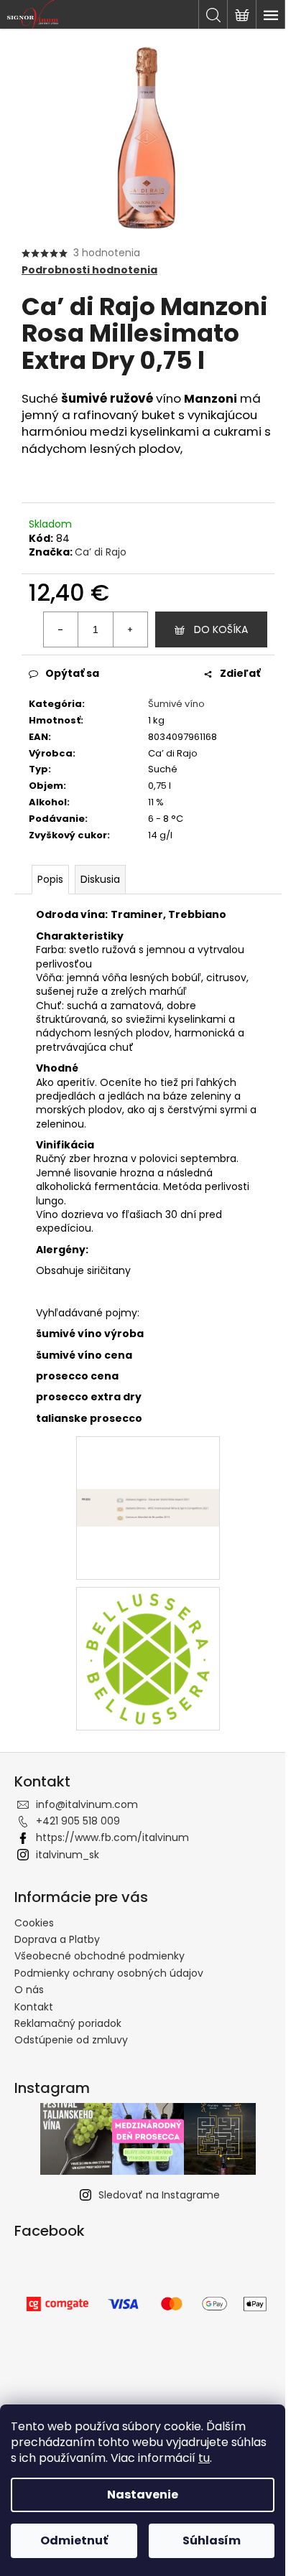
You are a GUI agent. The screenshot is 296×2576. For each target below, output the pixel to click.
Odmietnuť (74, 2540)
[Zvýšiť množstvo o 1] (130, 629)
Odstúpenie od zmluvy (71, 2040)
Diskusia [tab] (100, 879)
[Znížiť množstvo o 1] (61, 629)
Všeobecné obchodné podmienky (100, 1956)
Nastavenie (143, 2495)
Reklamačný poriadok (68, 2023)
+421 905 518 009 (78, 1821)
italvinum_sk (68, 1855)
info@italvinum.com (87, 1804)
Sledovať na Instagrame (159, 2195)
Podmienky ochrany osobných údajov (109, 1973)
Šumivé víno (176, 704)
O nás (29, 1990)
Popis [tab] (50, 879)
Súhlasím (212, 2540)
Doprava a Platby (57, 1939)
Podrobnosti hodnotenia (89, 270)
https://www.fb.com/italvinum (112, 1837)
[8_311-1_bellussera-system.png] (148, 1658)
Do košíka (221, 629)
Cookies (34, 1923)
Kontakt (34, 2007)
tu (204, 2458)
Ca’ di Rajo (101, 552)
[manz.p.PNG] (148, 1455)
